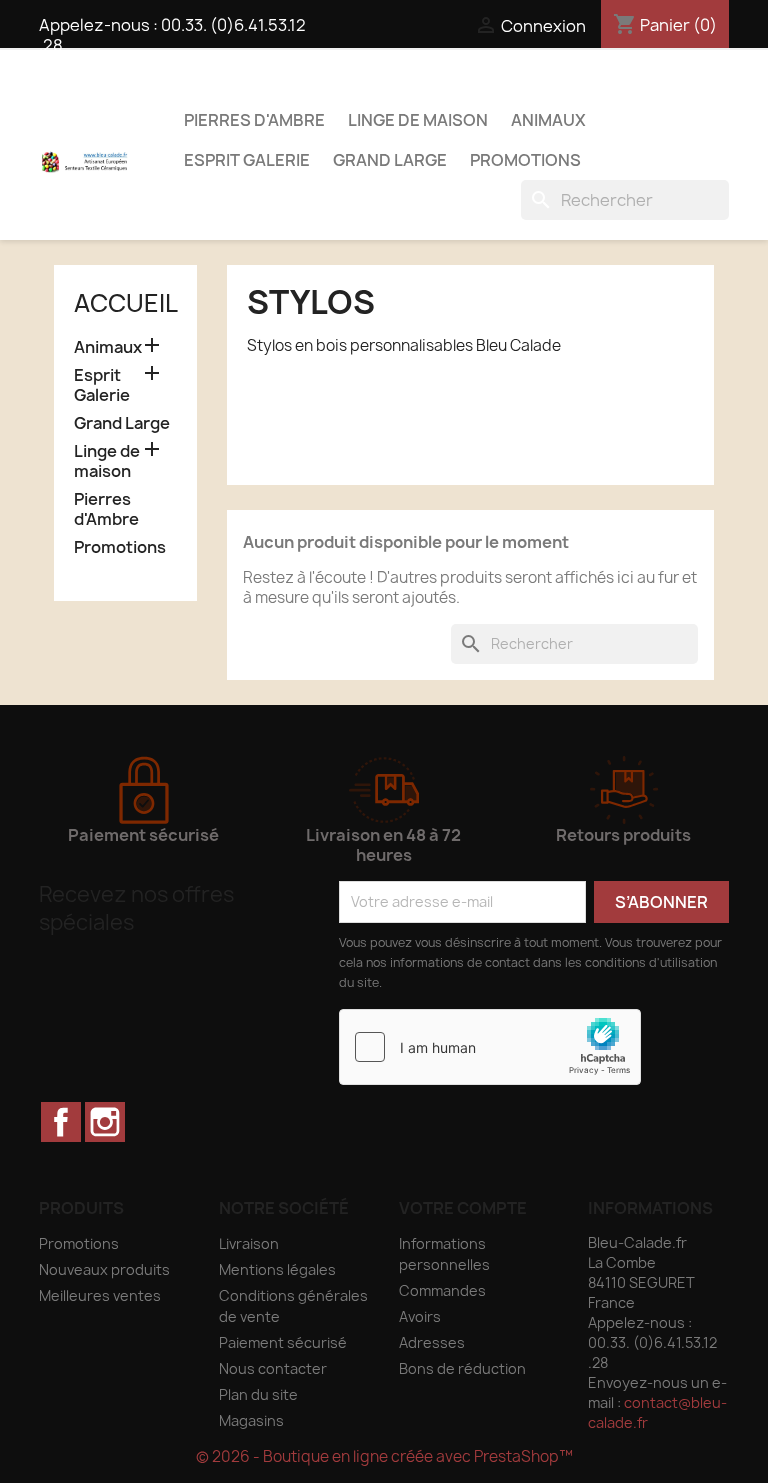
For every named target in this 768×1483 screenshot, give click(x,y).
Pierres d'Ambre (254, 120)
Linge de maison (418, 120)
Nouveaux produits (104, 1269)
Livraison (249, 1243)
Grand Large (390, 160)
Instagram (105, 1122)
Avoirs (420, 1316)
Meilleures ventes (100, 1295)
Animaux (548, 120)
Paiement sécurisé (283, 1342)
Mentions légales (277, 1269)
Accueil (126, 303)
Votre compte (463, 1208)
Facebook (61, 1122)
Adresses (432, 1342)
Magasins (251, 1420)
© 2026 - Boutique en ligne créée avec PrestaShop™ (384, 1456)
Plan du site (258, 1394)
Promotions (525, 160)
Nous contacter (273, 1368)
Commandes (442, 1290)
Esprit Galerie (247, 160)
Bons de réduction (462, 1368)
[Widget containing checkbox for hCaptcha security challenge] (490, 1047)
